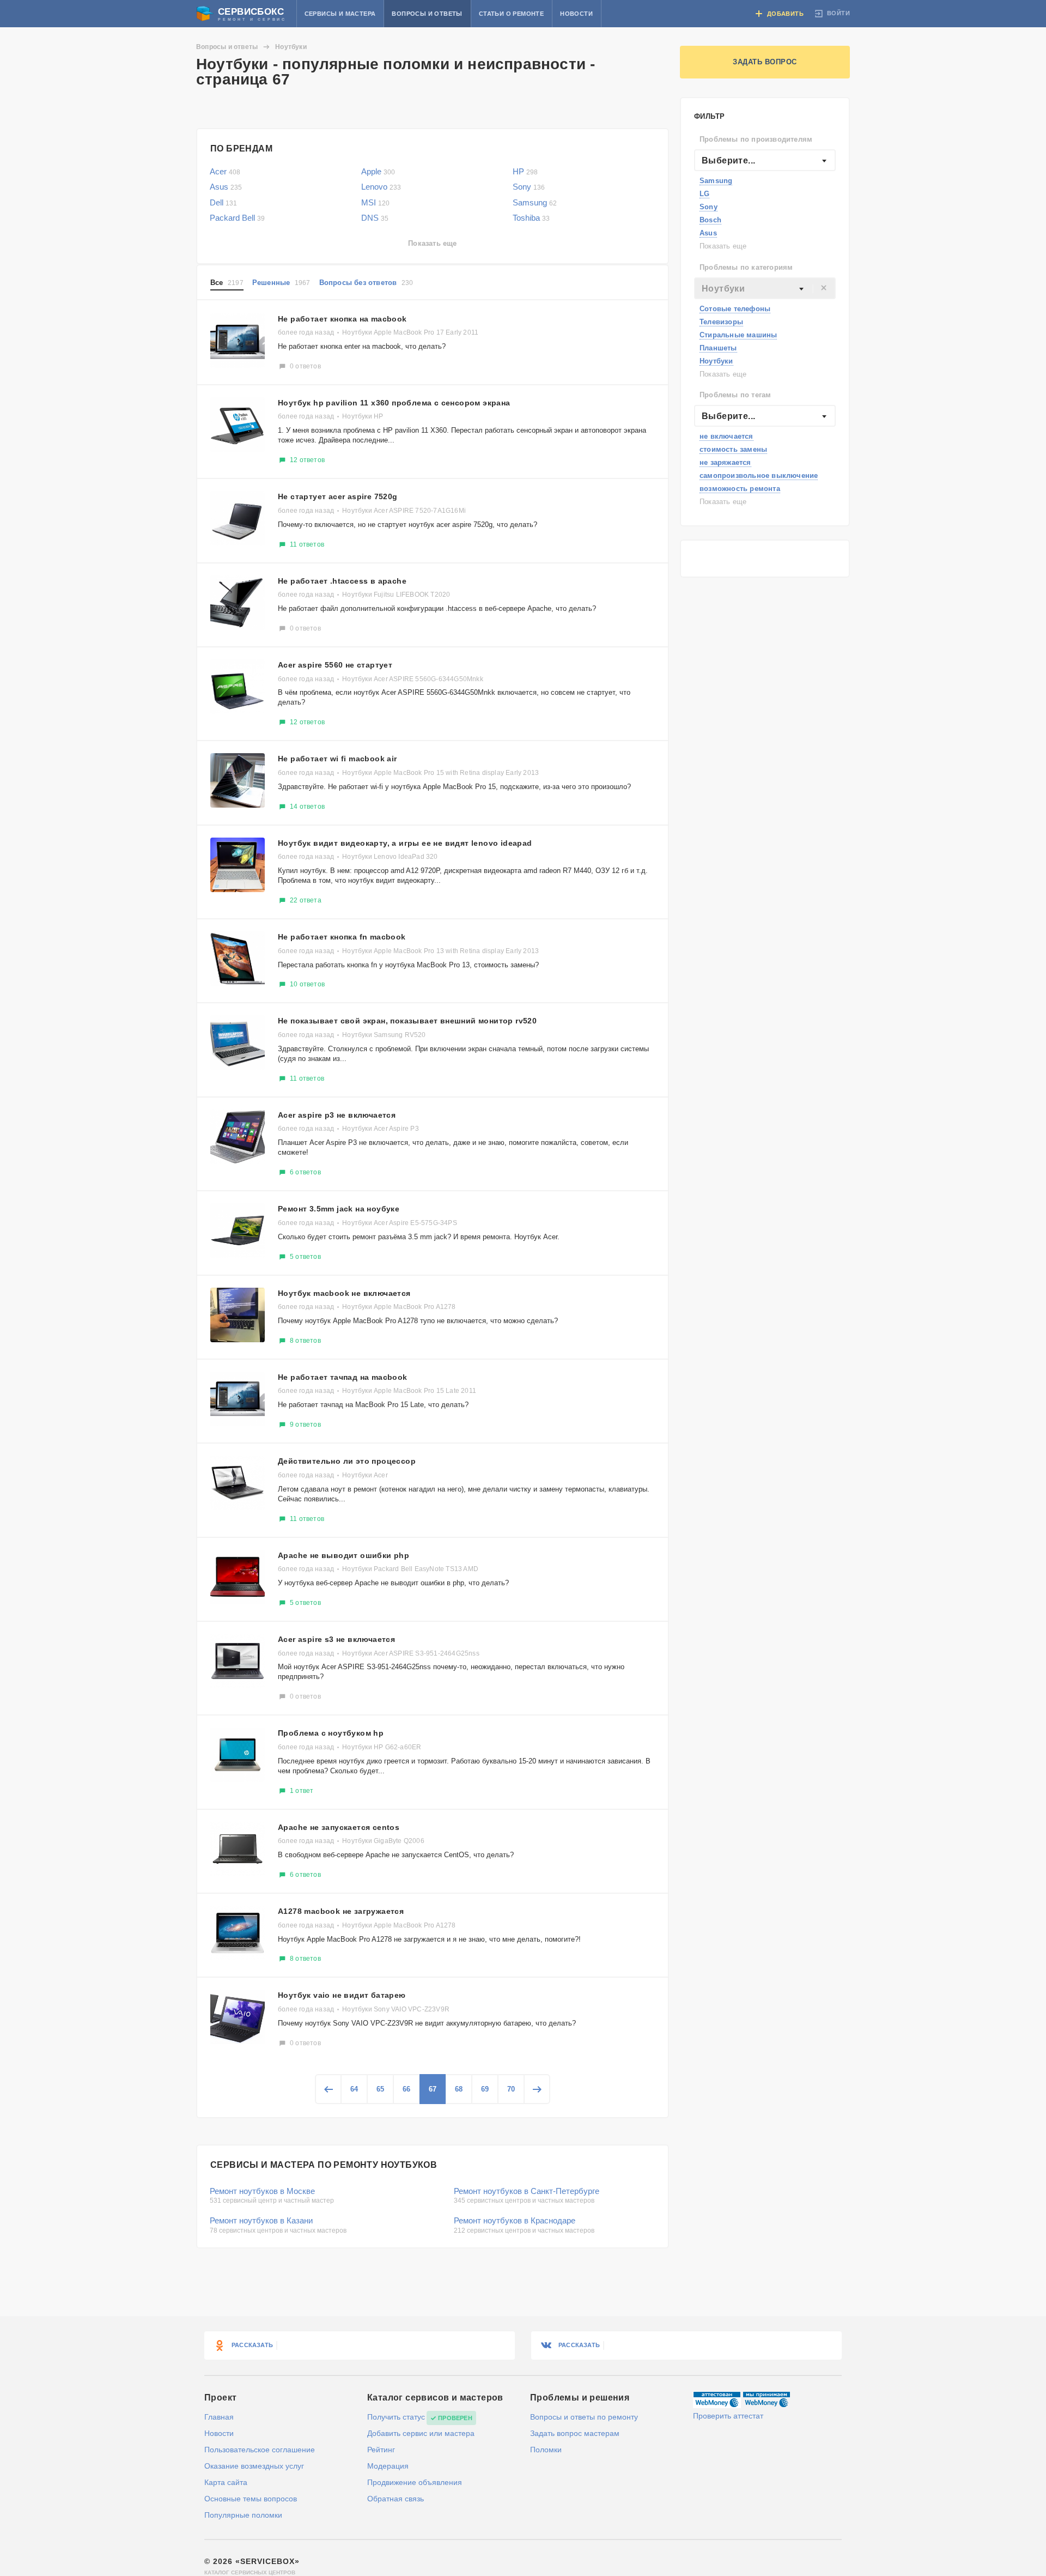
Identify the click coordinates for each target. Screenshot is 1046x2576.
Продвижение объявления (415, 2482)
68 (459, 2089)
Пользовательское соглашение (260, 2450)
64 (354, 2089)
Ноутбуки (716, 361)
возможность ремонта (740, 489)
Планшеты (718, 348)
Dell (223, 202)
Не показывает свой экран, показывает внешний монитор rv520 (407, 1021)
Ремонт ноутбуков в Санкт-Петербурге (527, 2191)
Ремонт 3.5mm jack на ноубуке (339, 1209)
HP (525, 171)
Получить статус (396, 2417)
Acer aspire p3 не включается (337, 1115)
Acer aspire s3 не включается (336, 1639)
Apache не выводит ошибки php (343, 1555)
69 (485, 2089)
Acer (225, 171)
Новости (576, 14)
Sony (709, 207)
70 (511, 2089)
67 (433, 2089)
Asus (708, 233)
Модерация (388, 2466)
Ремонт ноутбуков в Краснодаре (515, 2220)
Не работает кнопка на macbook (342, 319)
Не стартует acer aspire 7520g (338, 496)
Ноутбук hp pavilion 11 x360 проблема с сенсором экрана (394, 403)
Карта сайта (226, 2482)
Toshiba (531, 218)
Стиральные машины (738, 335)
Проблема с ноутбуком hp (331, 1733)
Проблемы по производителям (756, 139)
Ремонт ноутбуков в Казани (261, 2220)
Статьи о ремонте (511, 14)
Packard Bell (237, 218)
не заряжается (725, 462)
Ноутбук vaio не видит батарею (342, 1995)
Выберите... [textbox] (728, 160)
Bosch (710, 220)
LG (704, 194)
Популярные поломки (243, 2515)
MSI (375, 202)
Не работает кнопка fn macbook (342, 937)
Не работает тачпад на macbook (343, 1377)
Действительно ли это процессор (347, 1461)
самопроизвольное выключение (759, 475)
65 (380, 2089)
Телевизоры (721, 322)
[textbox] (765, 289)
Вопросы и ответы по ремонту (584, 2417)
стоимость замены (733, 449)
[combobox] (765, 160)
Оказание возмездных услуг (254, 2466)
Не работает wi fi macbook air (337, 759)
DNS (375, 218)
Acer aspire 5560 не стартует (335, 665)
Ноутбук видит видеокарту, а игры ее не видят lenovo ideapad (405, 843)
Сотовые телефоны (735, 309)
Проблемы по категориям (746, 267)
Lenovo (381, 187)
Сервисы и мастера (340, 14)
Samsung (716, 181)
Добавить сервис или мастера (421, 2433)
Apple (378, 171)
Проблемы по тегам (735, 395)
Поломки (546, 2450)
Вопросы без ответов (366, 283)
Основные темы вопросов (251, 2499)
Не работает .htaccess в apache (342, 581)
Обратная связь (396, 2499)
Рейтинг (381, 2450)
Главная (219, 2417)
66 (406, 2089)
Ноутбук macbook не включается (344, 1293)
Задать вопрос (765, 62)
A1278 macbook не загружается (341, 1911)
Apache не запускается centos (339, 1827)
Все (227, 283)
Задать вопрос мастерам (575, 2433)
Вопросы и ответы (427, 14)
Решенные (281, 283)
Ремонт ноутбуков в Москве (262, 2191)
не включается (726, 436)
